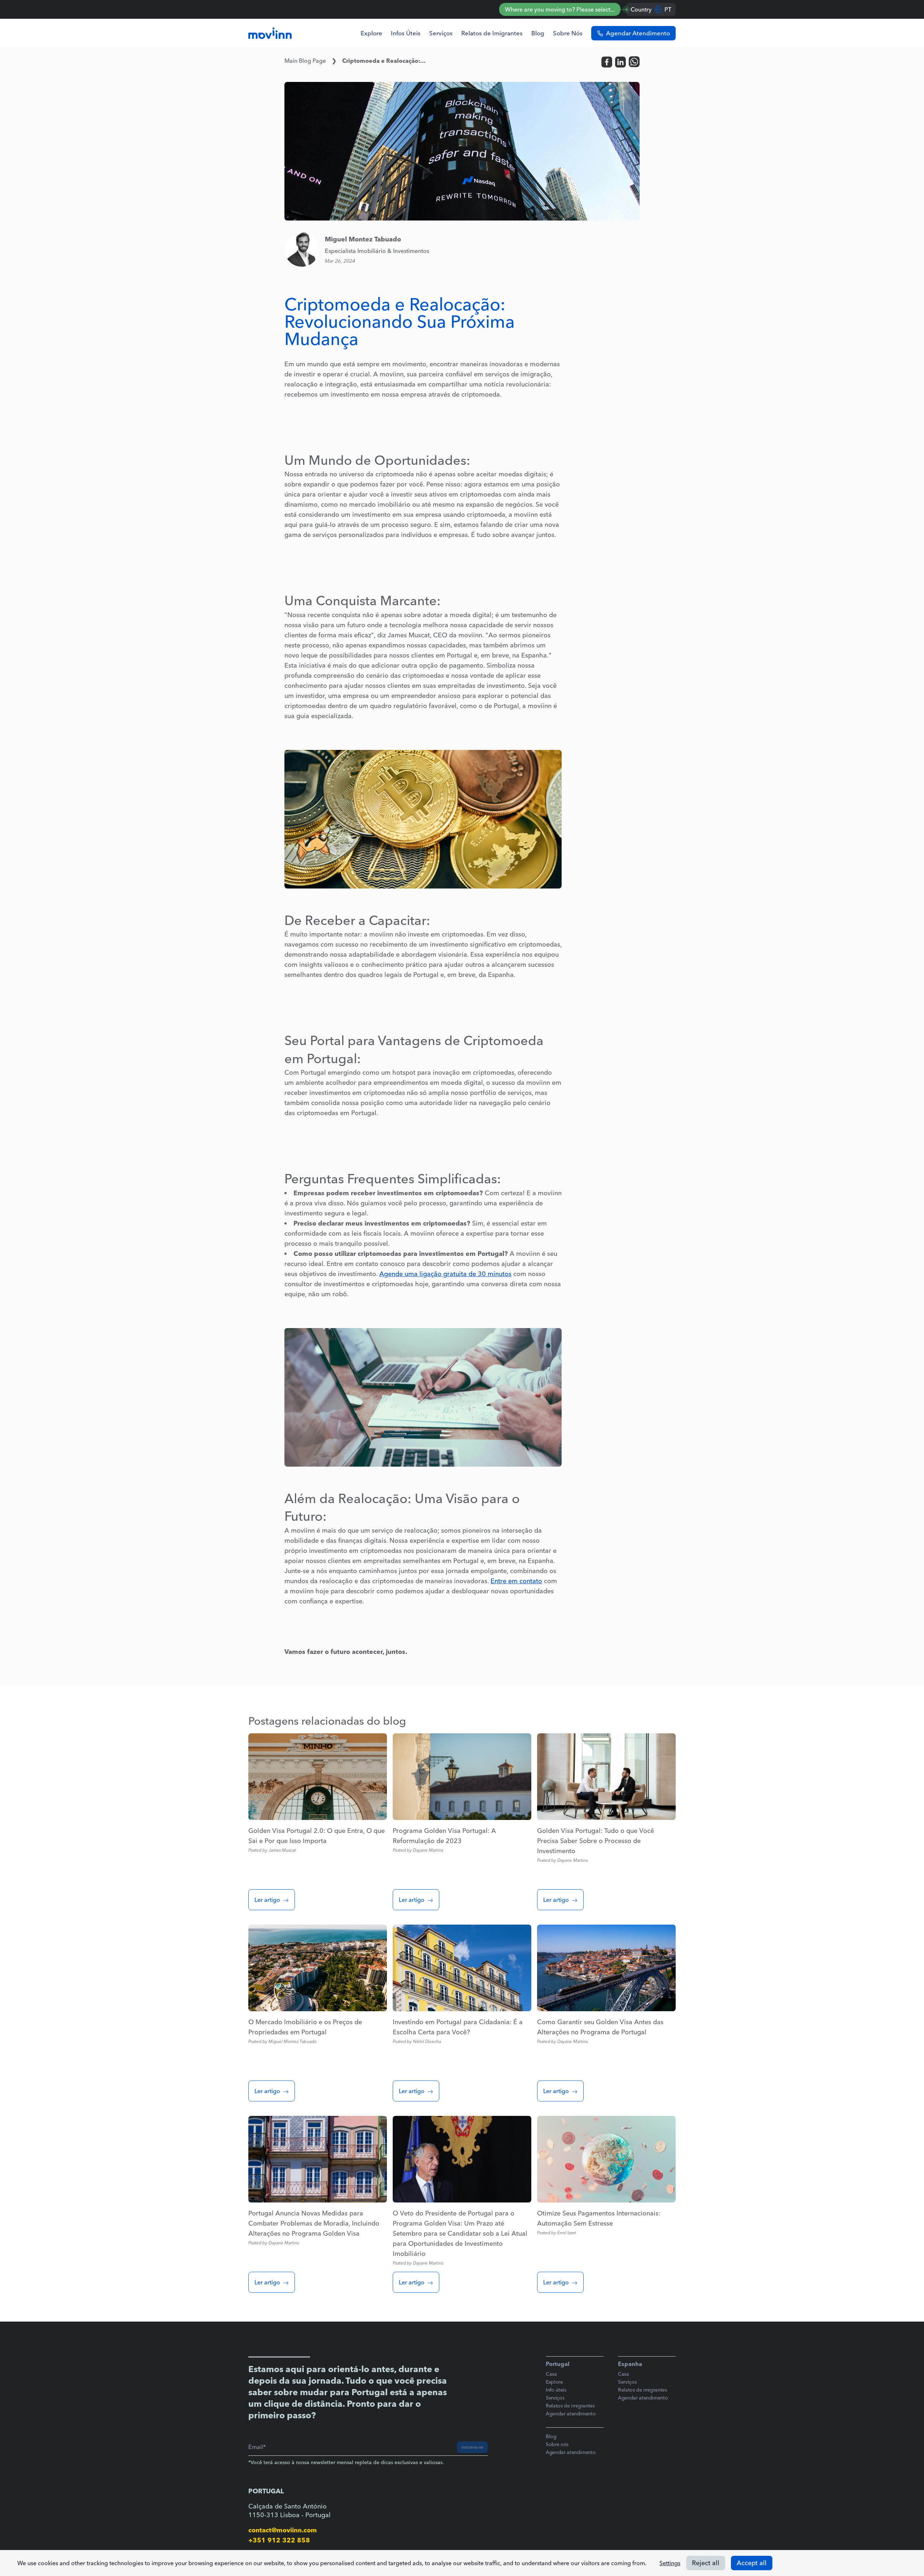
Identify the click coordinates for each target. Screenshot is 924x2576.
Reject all (706, 2563)
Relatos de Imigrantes (492, 33)
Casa (551, 2374)
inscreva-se (472, 2447)
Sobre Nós (568, 33)
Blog (538, 33)
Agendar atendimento (571, 2414)
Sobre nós (557, 2444)
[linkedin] (620, 62)
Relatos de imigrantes (570, 2406)
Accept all (752, 2563)
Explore (371, 33)
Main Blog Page (305, 61)
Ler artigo (267, 1900)
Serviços (441, 33)
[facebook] (607, 62)
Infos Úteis (406, 33)
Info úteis (556, 2390)
